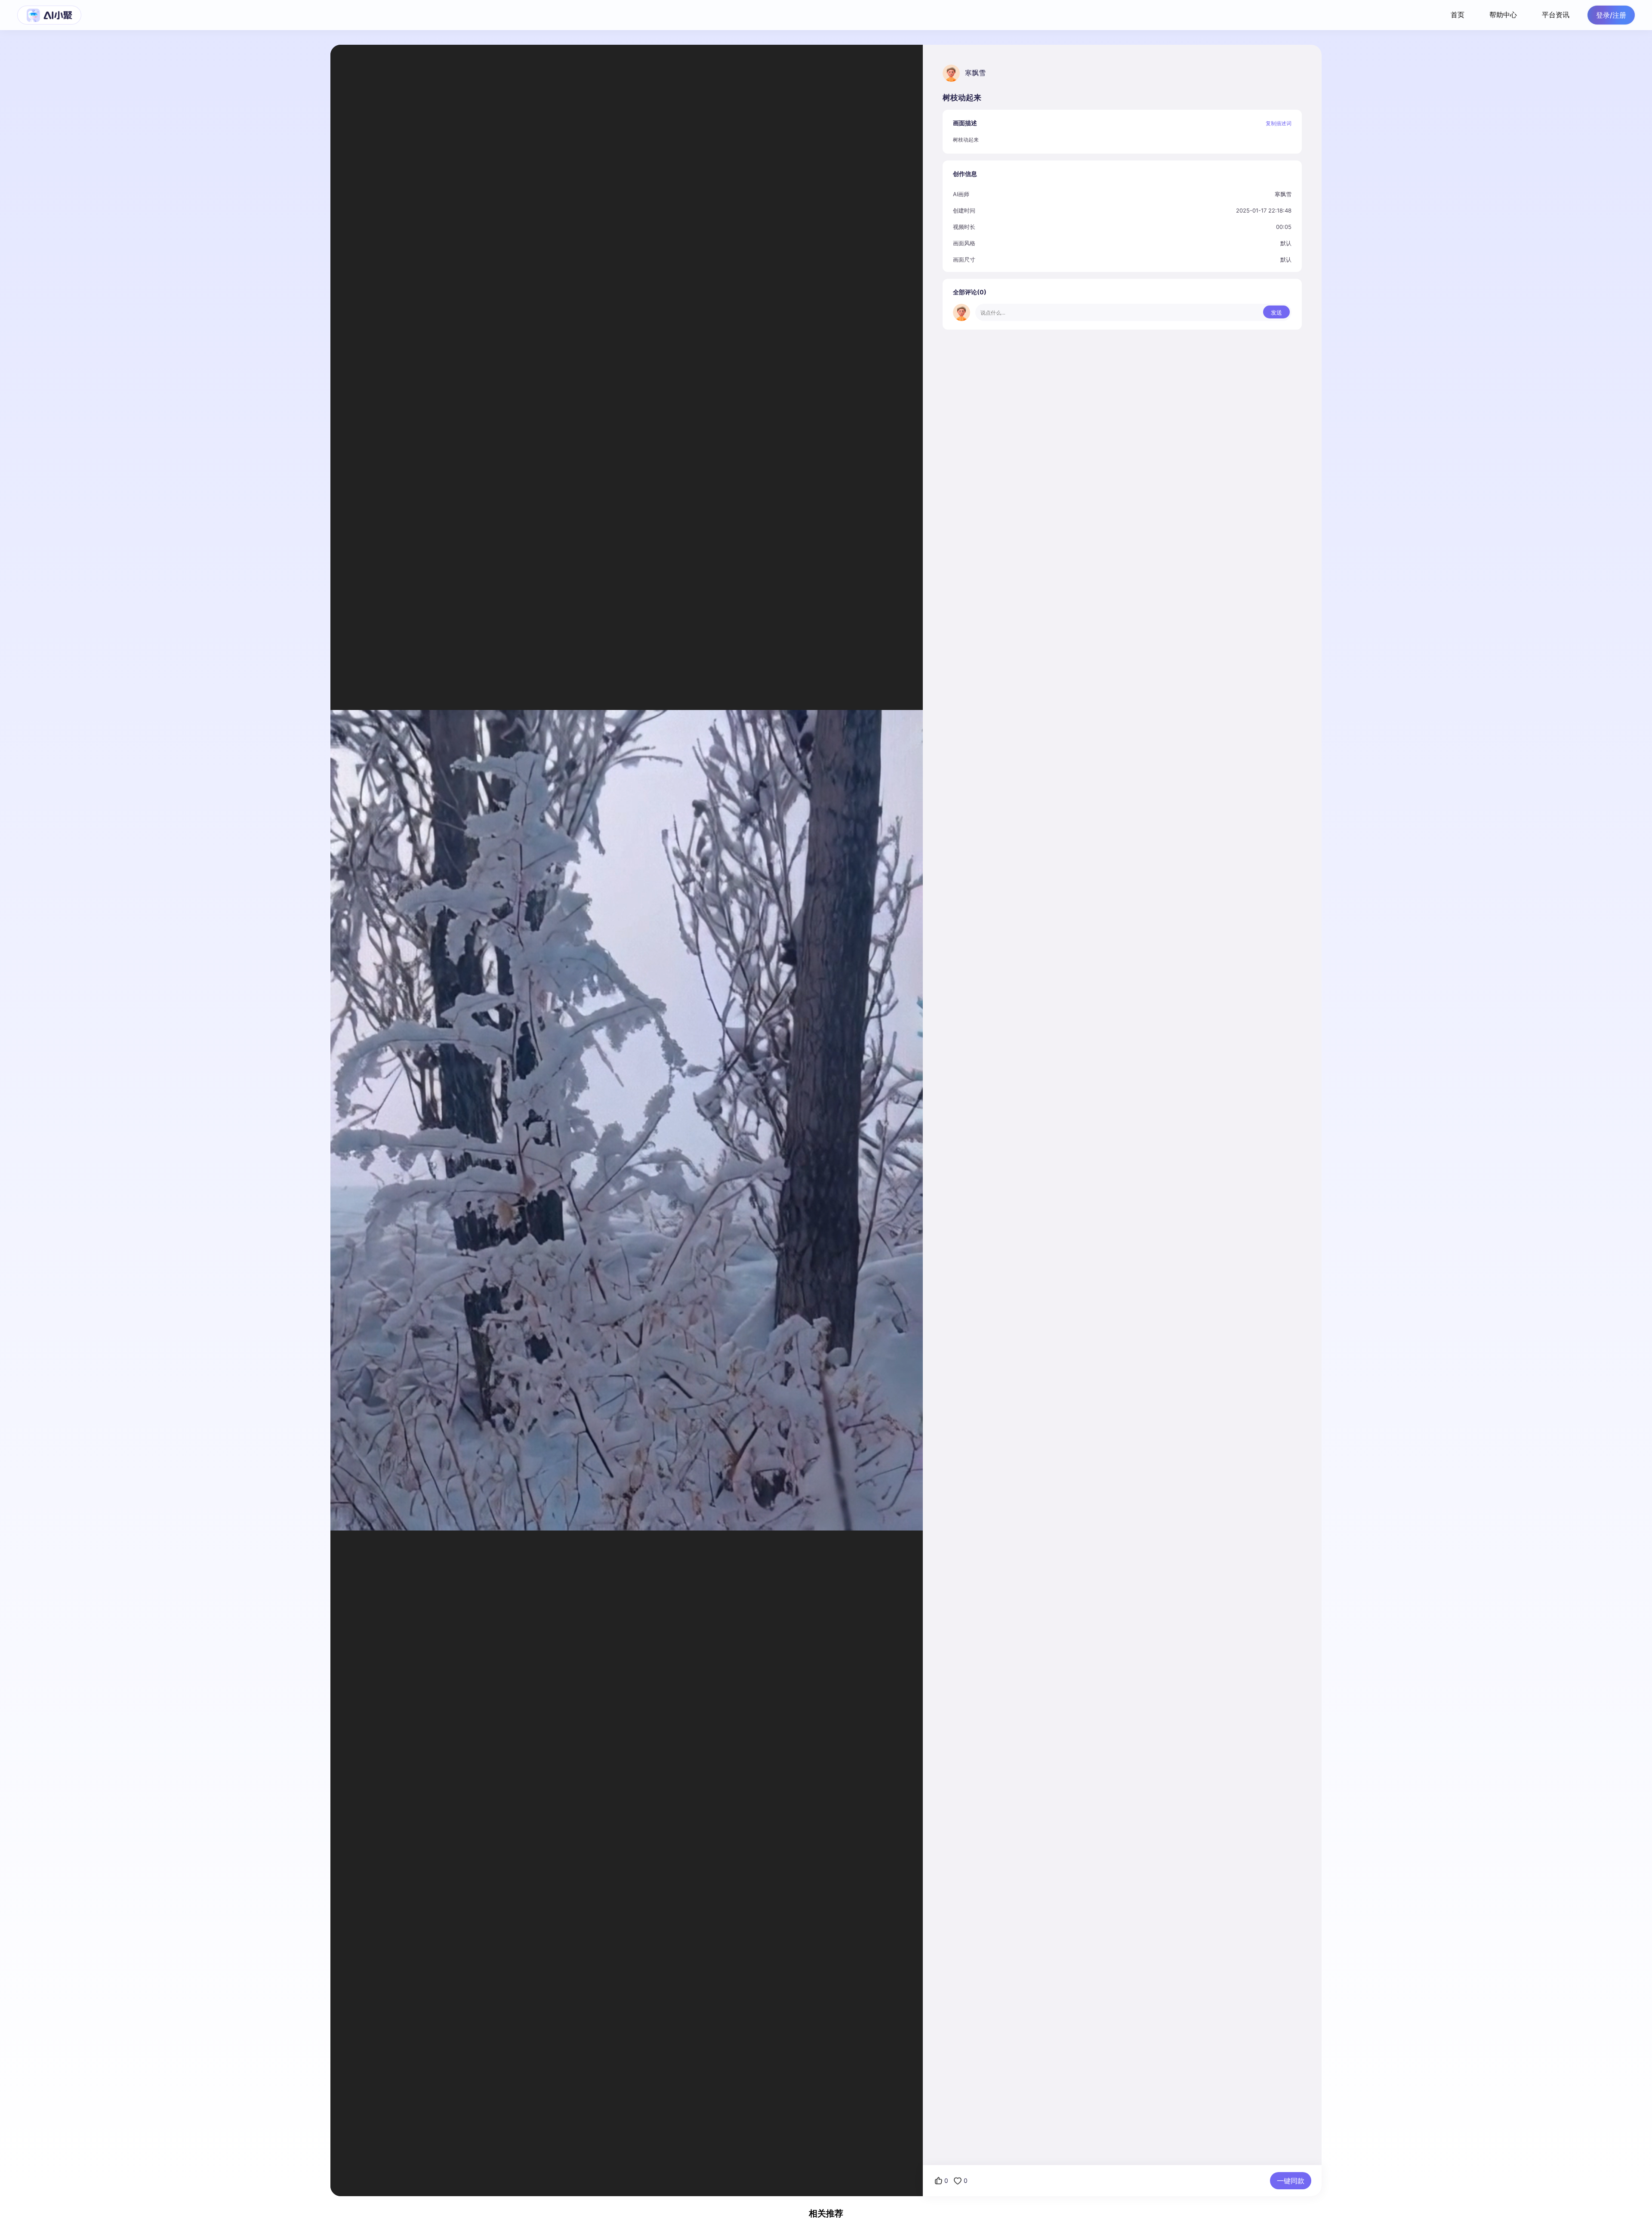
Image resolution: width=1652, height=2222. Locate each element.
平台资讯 (1556, 15)
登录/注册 (1611, 15)
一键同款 (1291, 2181)
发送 (1276, 312)
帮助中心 (1503, 15)
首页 (1458, 15)
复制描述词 (1279, 123)
